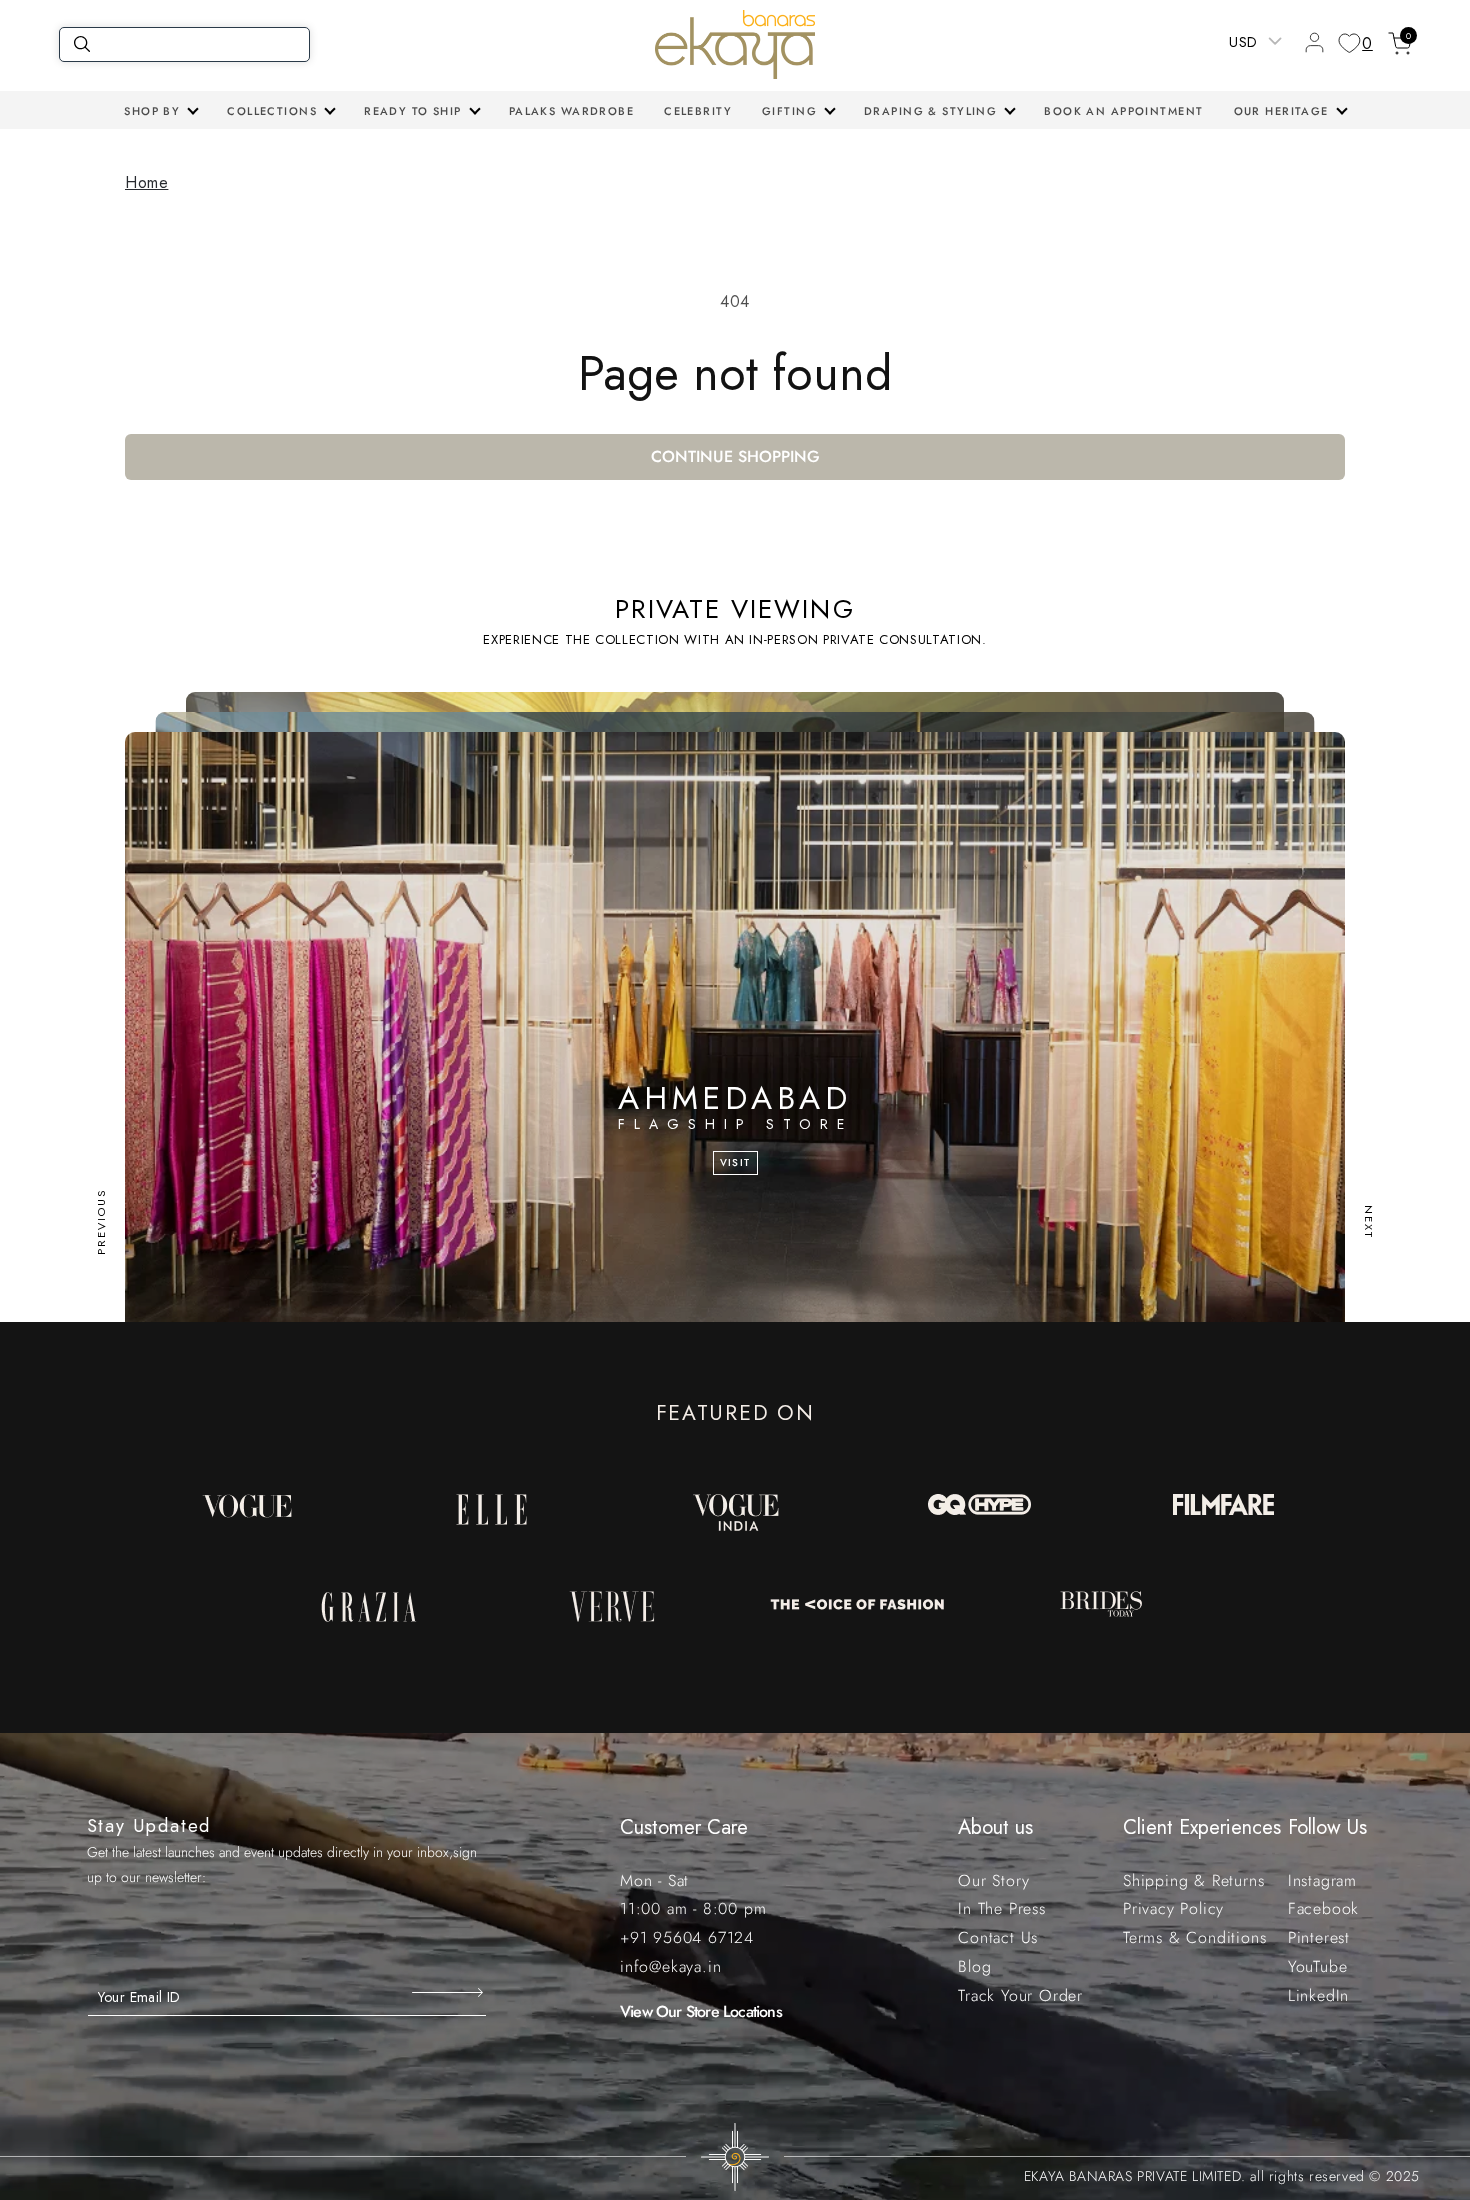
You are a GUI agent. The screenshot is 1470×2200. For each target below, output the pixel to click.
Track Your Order (1020, 1995)
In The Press (1002, 1908)
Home (146, 182)
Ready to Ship (413, 111)
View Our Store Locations (701, 2011)
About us (995, 1827)
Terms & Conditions (1194, 1937)
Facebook (1323, 1908)
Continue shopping (735, 456)
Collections (272, 111)
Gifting (789, 111)
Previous (101, 1222)
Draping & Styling (930, 111)
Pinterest (1319, 1937)
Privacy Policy (1173, 1908)
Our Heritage (1281, 111)
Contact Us (998, 1937)
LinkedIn (1318, 1995)
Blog (974, 1966)
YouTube (1318, 1966)
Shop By (152, 111)
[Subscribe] (449, 1992)
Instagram (1322, 1880)
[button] (160, 111)
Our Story (993, 1880)
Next (1369, 1222)
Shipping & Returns (1193, 1880)
